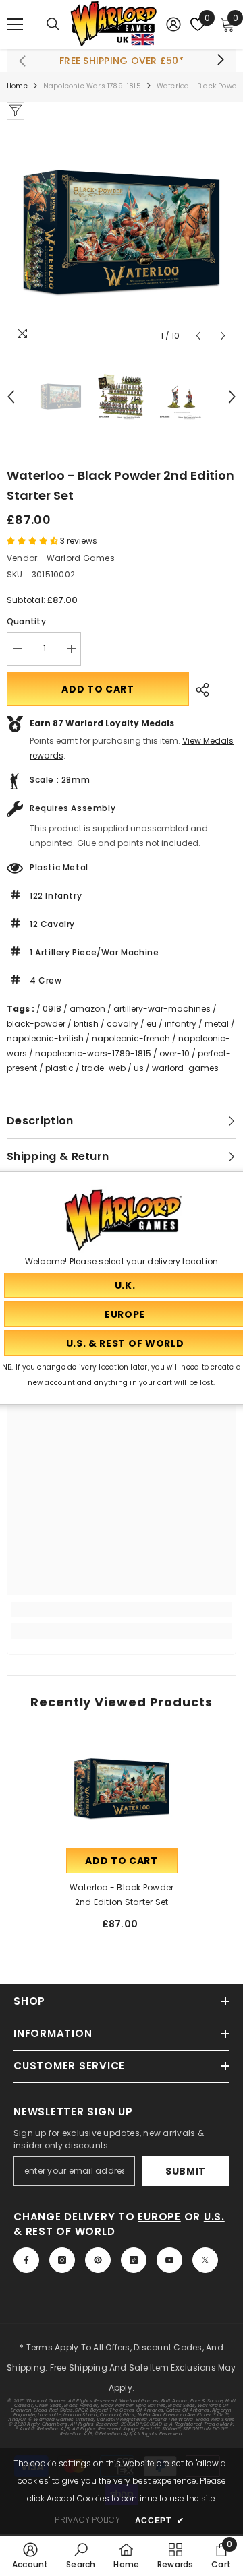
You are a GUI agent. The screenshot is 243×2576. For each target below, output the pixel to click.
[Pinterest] (98, 2260)
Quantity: (27, 621)
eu (152, 1024)
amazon (87, 1009)
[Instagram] (62, 2260)
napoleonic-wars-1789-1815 (93, 1053)
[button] (198, 336)
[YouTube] (169, 2260)
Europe (159, 2217)
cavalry (123, 1024)
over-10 (174, 1053)
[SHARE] (199, 690)
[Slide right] (220, 61)
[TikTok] (134, 2260)
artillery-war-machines (162, 1009)
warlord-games (185, 1068)
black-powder (36, 1024)
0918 (52, 1009)
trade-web (104, 1068)
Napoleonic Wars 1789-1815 (92, 86)
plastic (59, 1068)
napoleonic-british (45, 1038)
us (139, 1068)
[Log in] (173, 24)
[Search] (53, 24)
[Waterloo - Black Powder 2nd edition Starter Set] (122, 1790)
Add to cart (98, 689)
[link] (122, 1609)
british (86, 1024)
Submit (186, 2171)
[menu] (15, 24)
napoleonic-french (131, 1038)
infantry (181, 1024)
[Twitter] (205, 2260)
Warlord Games (81, 558)
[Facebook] (26, 2260)
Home (17, 86)
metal (217, 1024)
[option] (122, 234)
